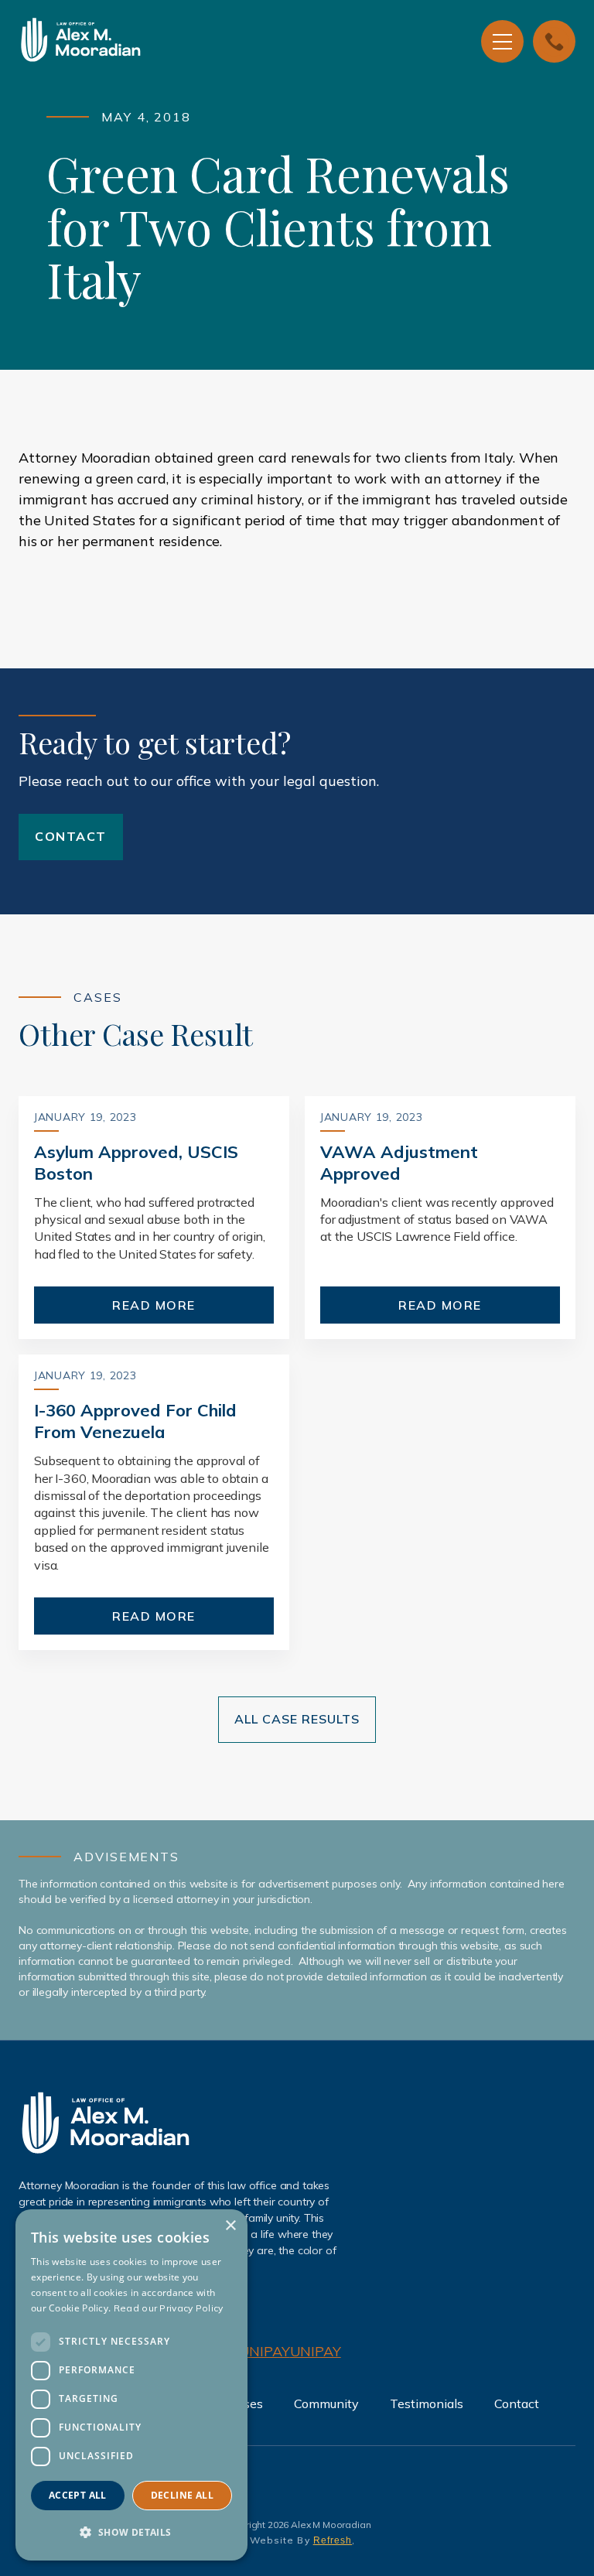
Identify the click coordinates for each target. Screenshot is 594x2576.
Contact (71, 836)
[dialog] (131, 2385)
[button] (502, 41)
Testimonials (427, 2403)
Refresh (333, 2540)
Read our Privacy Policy (169, 2308)
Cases (246, 2403)
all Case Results (297, 1719)
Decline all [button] (182, 2495)
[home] (158, 42)
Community (326, 2403)
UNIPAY (265, 2351)
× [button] (230, 2226)
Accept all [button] (78, 2495)
